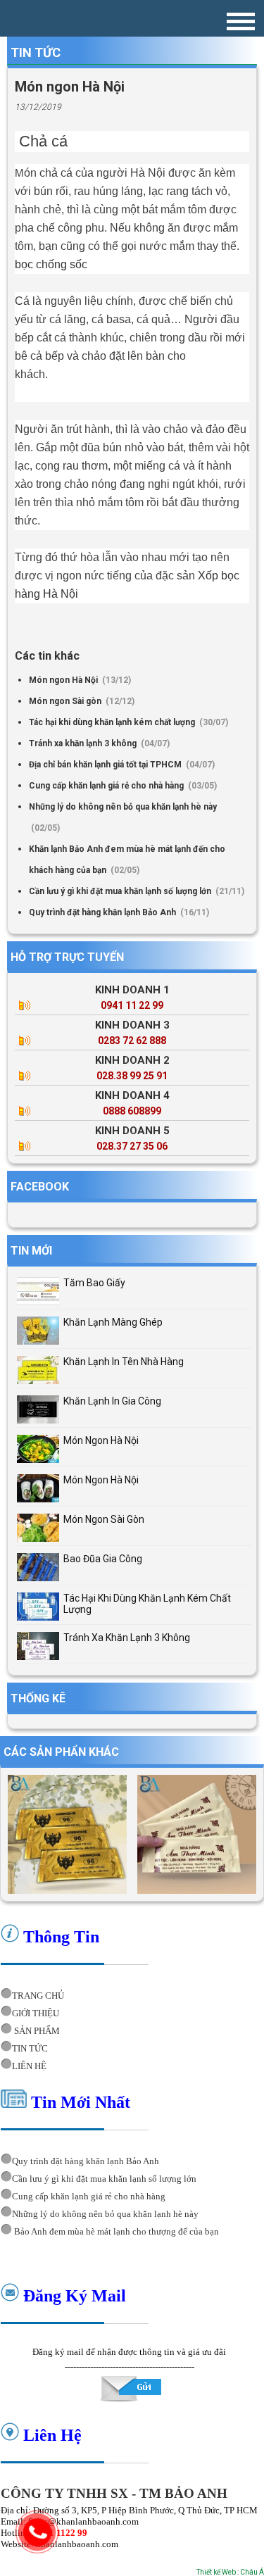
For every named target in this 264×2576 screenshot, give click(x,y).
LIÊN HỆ (29, 2066)
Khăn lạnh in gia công (112, 1401)
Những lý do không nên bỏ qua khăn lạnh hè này (123, 807)
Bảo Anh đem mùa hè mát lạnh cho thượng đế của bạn (115, 2231)
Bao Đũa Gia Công (103, 1559)
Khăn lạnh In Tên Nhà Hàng (124, 1362)
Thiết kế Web (216, 2572)
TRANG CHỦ (38, 1996)
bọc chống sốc (51, 264)
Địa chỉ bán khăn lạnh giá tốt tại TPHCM (106, 765)
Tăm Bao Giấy (94, 1283)
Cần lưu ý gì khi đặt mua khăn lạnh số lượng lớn (121, 891)
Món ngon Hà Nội (64, 680)
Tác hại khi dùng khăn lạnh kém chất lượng (113, 722)
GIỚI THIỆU (36, 2013)
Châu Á (252, 2572)
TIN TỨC (30, 2048)
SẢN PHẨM (36, 2031)
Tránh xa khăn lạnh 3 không (84, 743)
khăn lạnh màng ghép (113, 1322)
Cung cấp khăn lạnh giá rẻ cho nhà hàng (107, 786)
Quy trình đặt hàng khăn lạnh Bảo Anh (103, 912)
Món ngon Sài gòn (66, 701)
